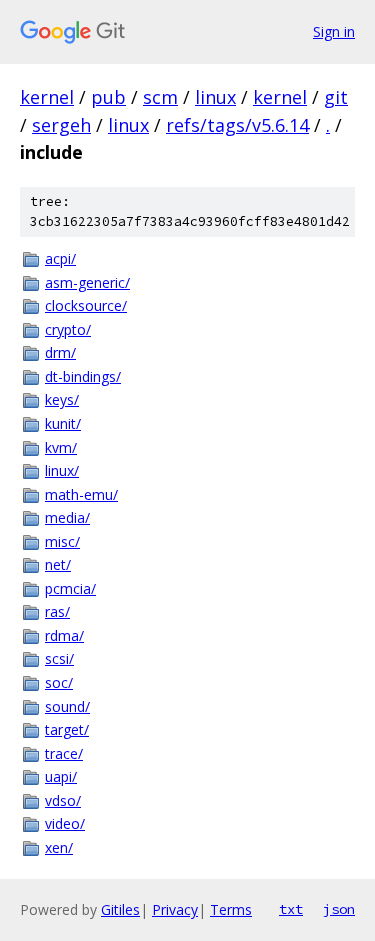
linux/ (62, 470)
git (336, 97)
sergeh (61, 125)
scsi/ (59, 658)
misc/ (62, 541)
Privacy (175, 909)
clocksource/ (86, 305)
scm (160, 97)
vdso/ (63, 800)
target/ (67, 729)
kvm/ (61, 447)
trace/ (64, 753)
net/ (58, 564)
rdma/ (64, 635)
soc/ (59, 682)
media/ (67, 517)
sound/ (67, 706)
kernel (47, 97)
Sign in (334, 31)
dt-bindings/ (83, 376)
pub (108, 97)
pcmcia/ (70, 588)
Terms (231, 909)
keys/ (62, 399)
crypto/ (68, 329)
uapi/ (61, 776)
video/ (65, 823)
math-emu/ (81, 494)
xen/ (59, 847)
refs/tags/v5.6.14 (237, 125)
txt (291, 909)
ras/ (57, 611)
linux (215, 97)
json (339, 909)
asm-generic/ (87, 282)
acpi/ (60, 258)
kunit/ (63, 423)
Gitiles (120, 909)
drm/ (60, 352)
